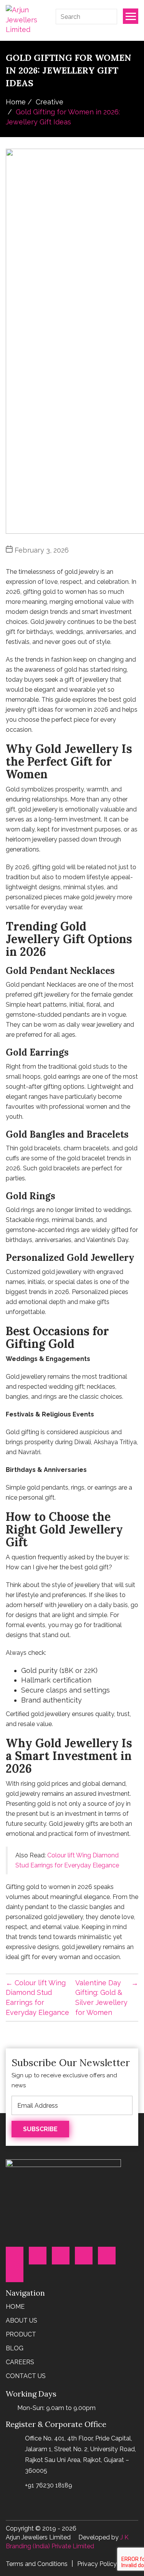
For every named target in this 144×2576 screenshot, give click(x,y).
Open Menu (131, 16)
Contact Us (26, 2376)
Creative (50, 102)
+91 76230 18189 (49, 2485)
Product (21, 2334)
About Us (22, 2320)
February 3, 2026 (42, 550)
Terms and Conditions (37, 2564)
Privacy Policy (97, 2564)
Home (16, 102)
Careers (20, 2362)
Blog (15, 2348)
